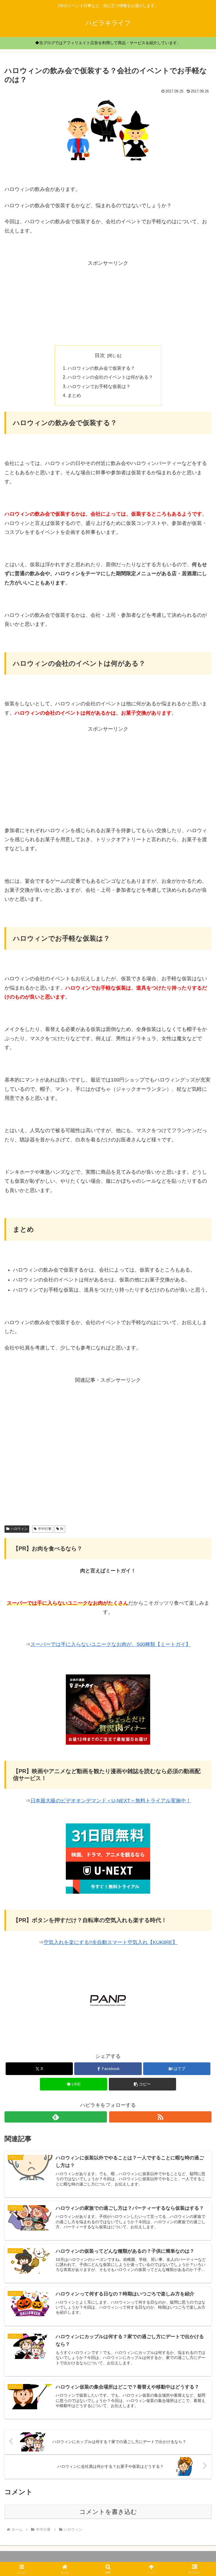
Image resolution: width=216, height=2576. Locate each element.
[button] (142, 2084)
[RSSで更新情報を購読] (160, 2117)
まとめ (74, 395)
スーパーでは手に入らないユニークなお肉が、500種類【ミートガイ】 (111, 1644)
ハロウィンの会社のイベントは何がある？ (110, 377)
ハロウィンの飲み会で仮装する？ (101, 368)
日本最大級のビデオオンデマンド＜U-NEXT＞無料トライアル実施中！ (111, 1801)
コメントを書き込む (108, 2512)
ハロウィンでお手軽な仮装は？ (99, 386)
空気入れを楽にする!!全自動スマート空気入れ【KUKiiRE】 (111, 1942)
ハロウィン (19, 1529)
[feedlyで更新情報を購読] (56, 2117)
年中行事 (45, 1529)
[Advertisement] (108, 303)
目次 (100, 355)
